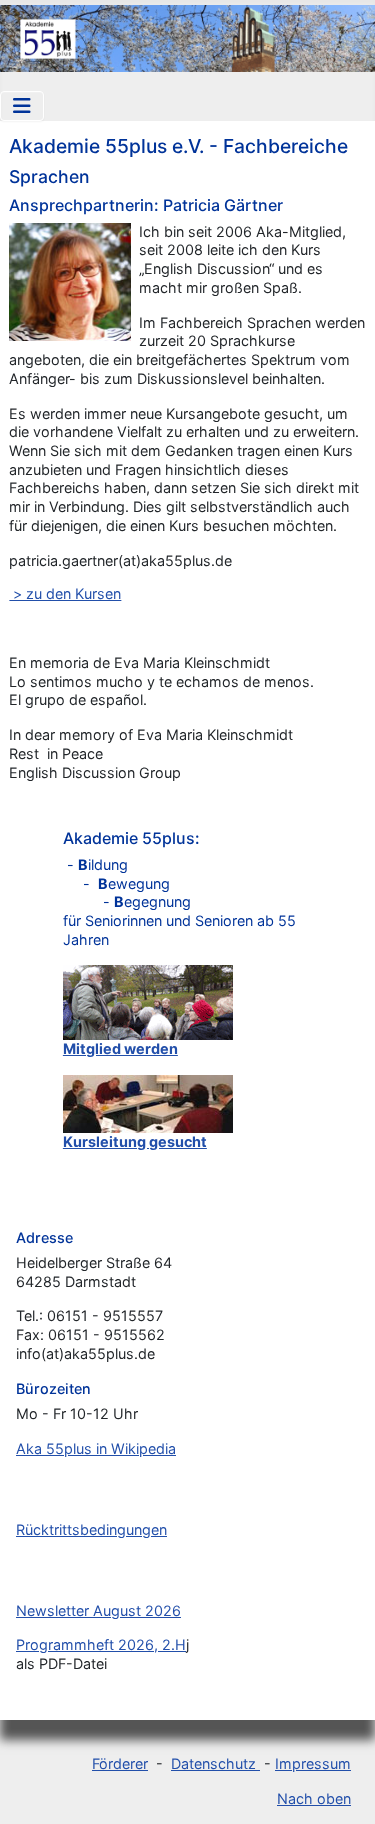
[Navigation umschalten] (22, 106)
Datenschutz (215, 1763)
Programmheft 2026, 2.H (101, 1644)
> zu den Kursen (65, 593)
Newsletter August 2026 (98, 1610)
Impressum (313, 1763)
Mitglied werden (120, 1048)
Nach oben (314, 1798)
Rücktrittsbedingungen (91, 1529)
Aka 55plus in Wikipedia (96, 1448)
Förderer (120, 1763)
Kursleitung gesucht (135, 1141)
